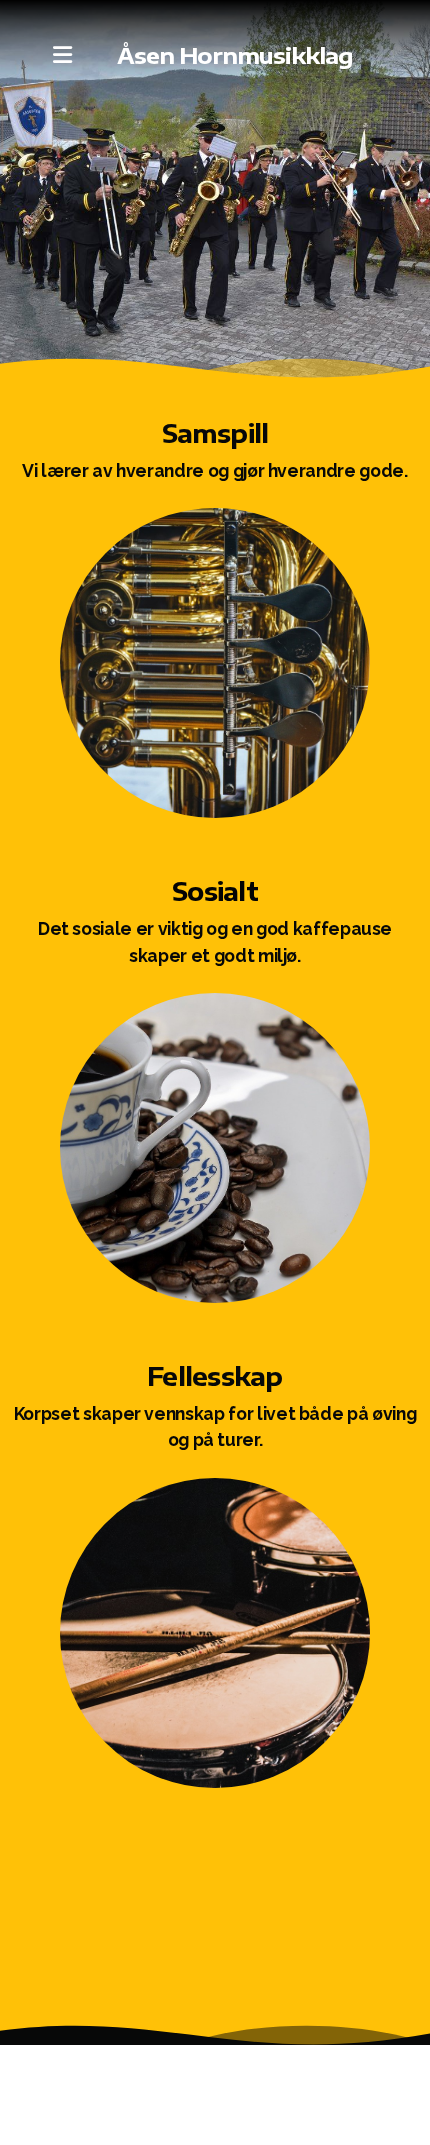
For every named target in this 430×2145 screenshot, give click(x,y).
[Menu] (62, 55)
